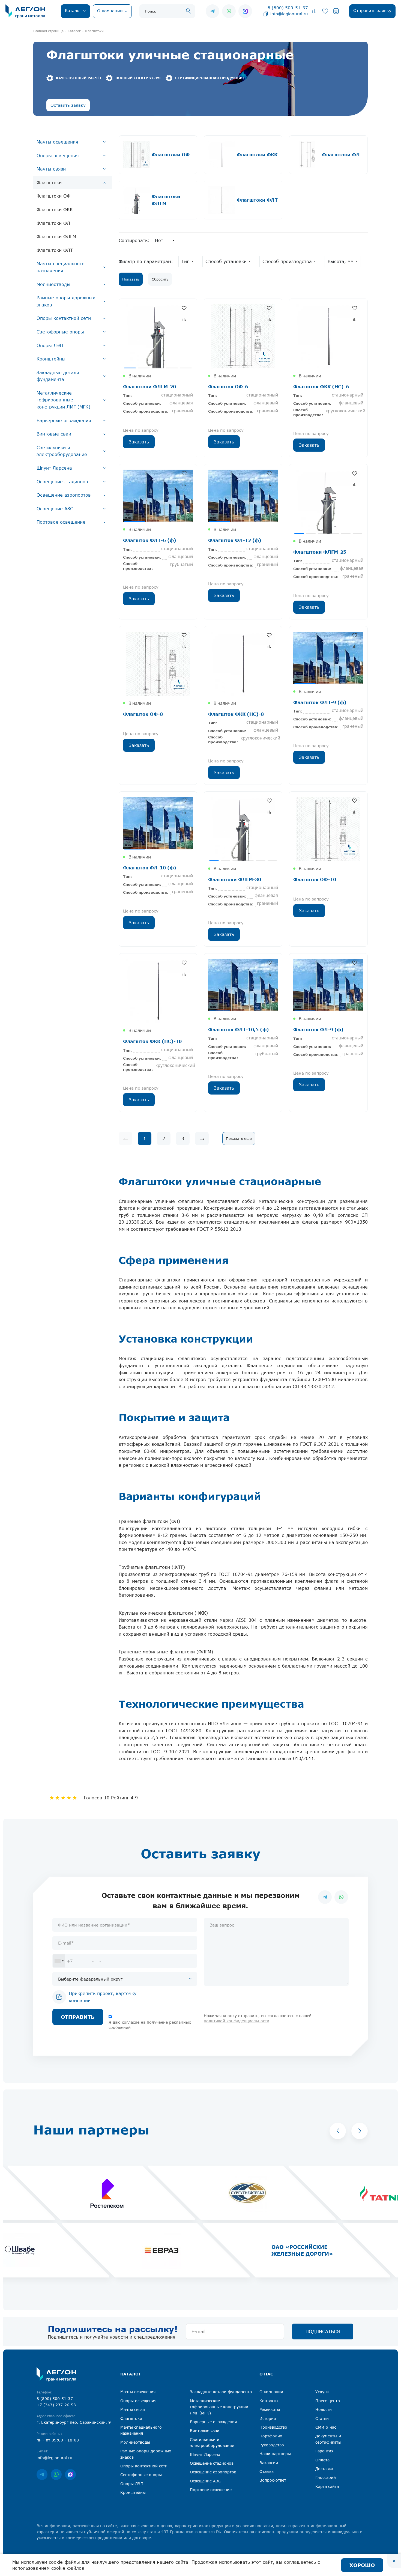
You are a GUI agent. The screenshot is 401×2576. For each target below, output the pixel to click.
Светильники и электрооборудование (62, 451)
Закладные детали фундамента (58, 376)
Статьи (322, 2418)
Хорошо (362, 2565)
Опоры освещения (58, 156)
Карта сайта (327, 2486)
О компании (271, 2392)
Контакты (269, 2401)
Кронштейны (51, 359)
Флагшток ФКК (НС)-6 (321, 387)
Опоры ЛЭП (50, 345)
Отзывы (267, 2471)
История (268, 2418)
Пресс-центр (328, 2401)
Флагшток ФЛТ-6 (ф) (150, 540)
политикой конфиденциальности (237, 2021)
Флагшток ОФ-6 (228, 387)
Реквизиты (270, 2409)
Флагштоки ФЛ (53, 223)
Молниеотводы (53, 284)
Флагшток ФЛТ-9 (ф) (320, 702)
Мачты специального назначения (61, 267)
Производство (273, 2427)
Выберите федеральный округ (90, 1979)
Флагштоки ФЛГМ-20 (149, 387)
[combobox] (59, 1961)
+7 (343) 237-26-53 (56, 2405)
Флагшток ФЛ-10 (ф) (150, 868)
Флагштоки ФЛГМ (56, 237)
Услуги (322, 2392)
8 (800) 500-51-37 (288, 8)
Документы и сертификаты (328, 2439)
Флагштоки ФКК (55, 210)
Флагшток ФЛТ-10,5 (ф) (239, 1029)
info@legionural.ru (289, 14)
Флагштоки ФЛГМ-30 (235, 879)
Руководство (272, 2445)
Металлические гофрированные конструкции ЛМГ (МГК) (63, 400)
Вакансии (269, 2463)
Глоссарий (326, 2477)
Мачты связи (51, 169)
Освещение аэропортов (64, 495)
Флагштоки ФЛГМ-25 (320, 552)
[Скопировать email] (266, 14)
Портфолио (271, 2436)
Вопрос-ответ (273, 2480)
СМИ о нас (326, 2427)
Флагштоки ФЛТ (55, 250)
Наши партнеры (275, 2454)
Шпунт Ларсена (54, 468)
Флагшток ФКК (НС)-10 (152, 1041)
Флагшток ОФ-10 (315, 879)
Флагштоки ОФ (53, 196)
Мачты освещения (57, 142)
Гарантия (324, 2451)
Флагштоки (49, 183)
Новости (324, 2409)
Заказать (139, 442)
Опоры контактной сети (64, 318)
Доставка (324, 2469)
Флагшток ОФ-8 (143, 714)
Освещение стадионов (62, 482)
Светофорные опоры (60, 332)
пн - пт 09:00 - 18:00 (58, 2440)
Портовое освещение (61, 522)
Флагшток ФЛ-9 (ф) (318, 1029)
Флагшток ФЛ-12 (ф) (235, 540)
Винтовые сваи (54, 434)
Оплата (322, 2460)
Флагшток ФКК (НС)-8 (236, 714)
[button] (338, 2131)
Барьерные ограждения (64, 421)
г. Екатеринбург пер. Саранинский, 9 (74, 2422)
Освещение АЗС (55, 509)
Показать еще (239, 1138)
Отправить (78, 2017)
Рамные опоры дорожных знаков (66, 301)
